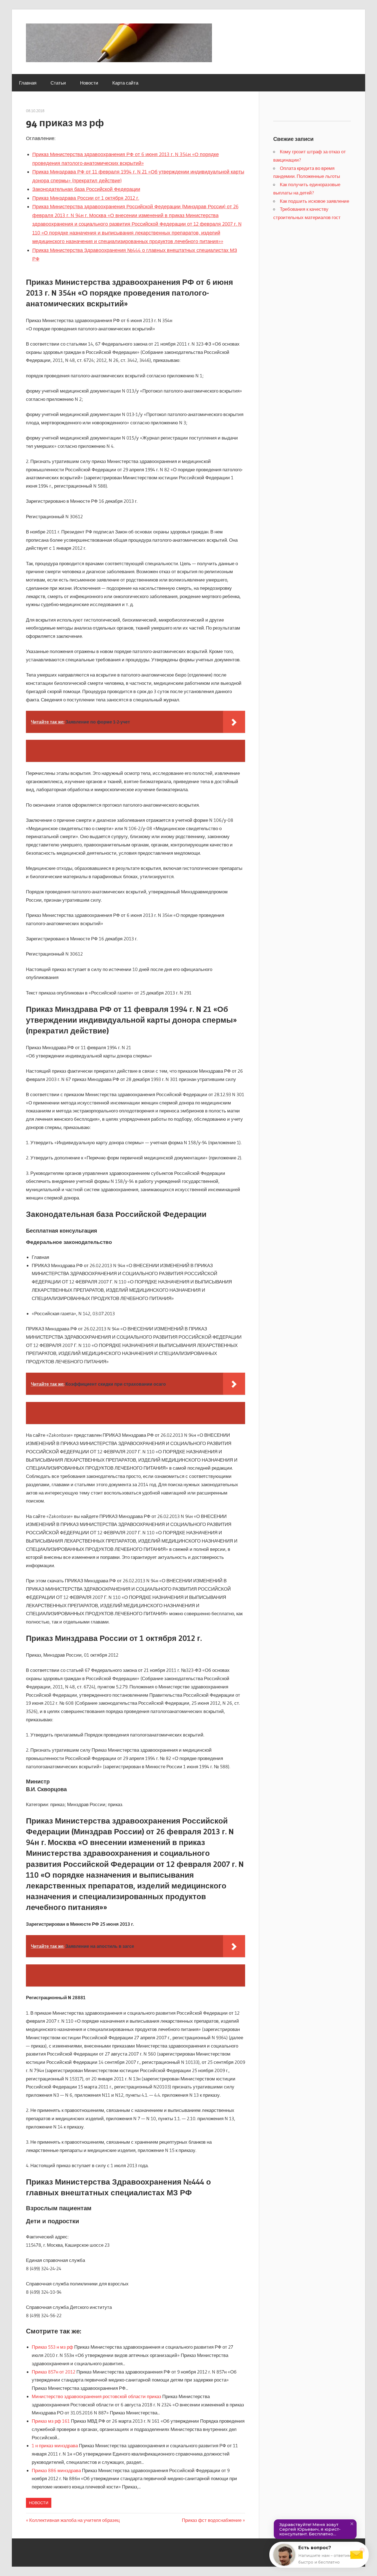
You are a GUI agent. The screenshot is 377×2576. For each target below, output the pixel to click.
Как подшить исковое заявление (314, 201)
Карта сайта (125, 83)
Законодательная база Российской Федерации (86, 189)
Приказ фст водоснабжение (212, 2520)
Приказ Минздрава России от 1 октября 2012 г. (86, 198)
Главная (28, 83)
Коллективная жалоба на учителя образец (75, 2520)
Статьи (58, 83)
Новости (89, 83)
